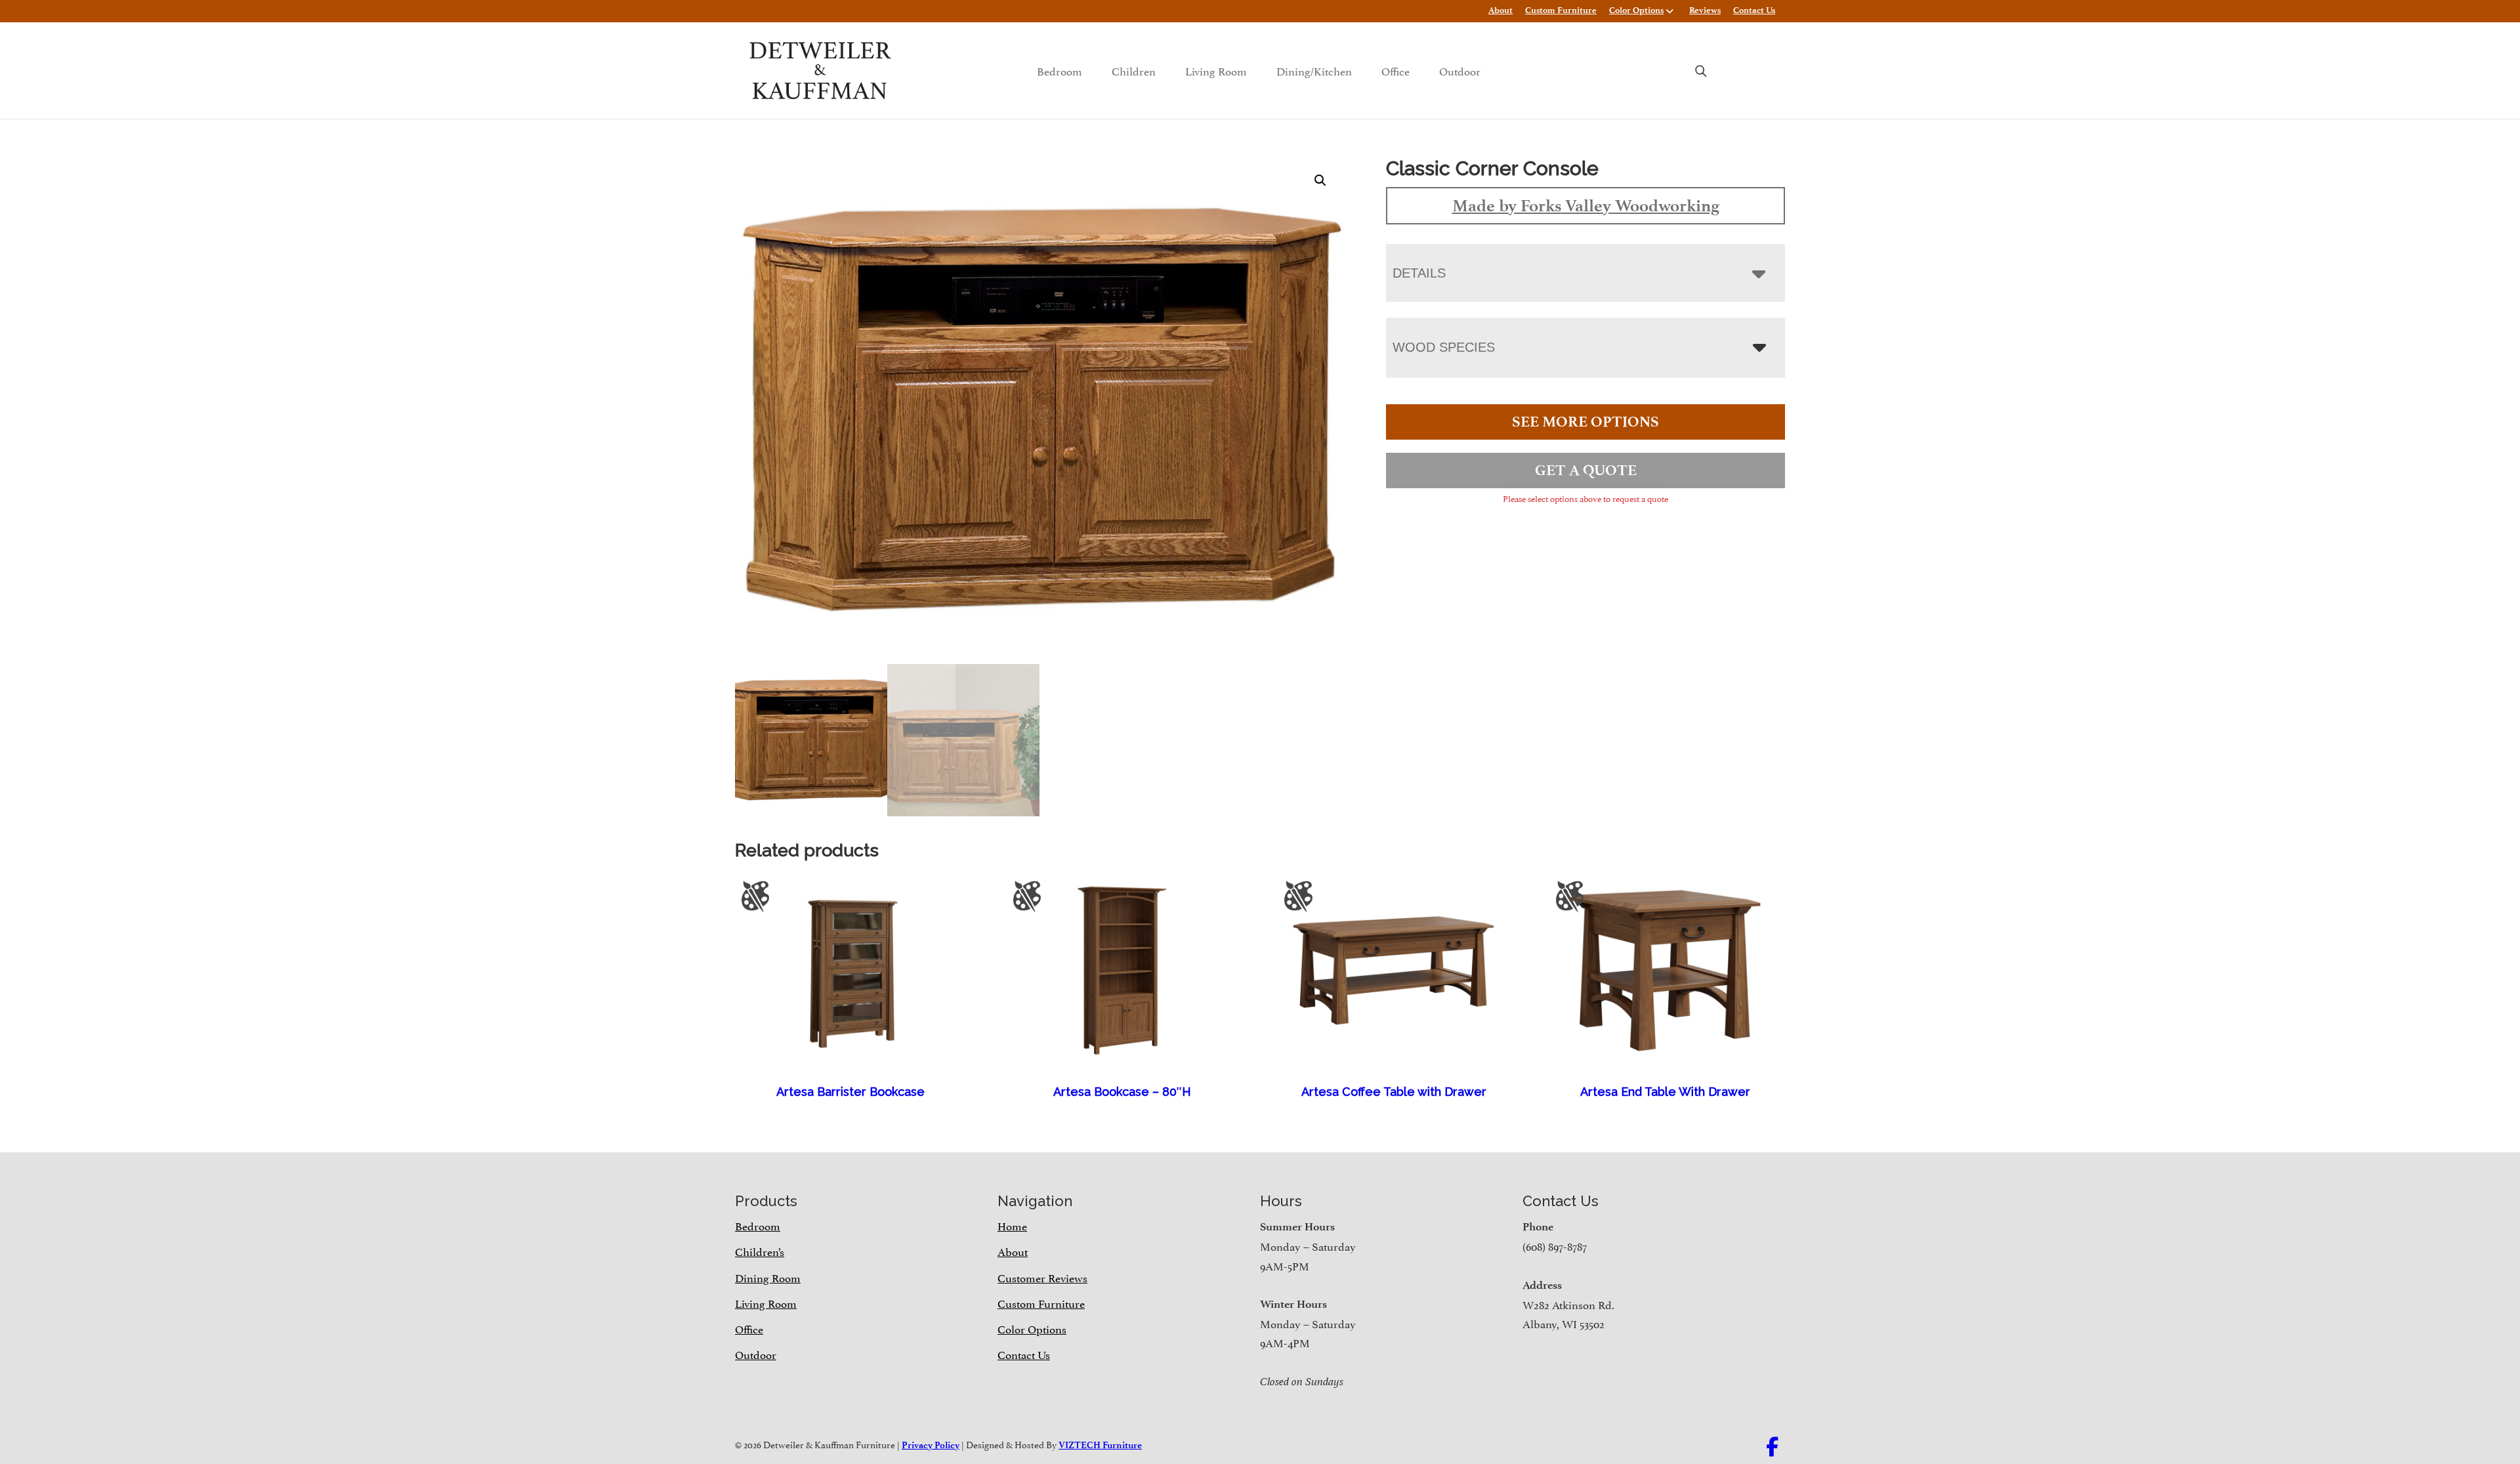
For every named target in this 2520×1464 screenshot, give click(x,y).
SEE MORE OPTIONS (1585, 422)
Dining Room (768, 1277)
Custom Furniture (1561, 10)
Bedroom (1060, 70)
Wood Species (1444, 347)
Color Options (1636, 10)
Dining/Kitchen (1314, 70)
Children (1134, 70)
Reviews (1705, 10)
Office (1396, 70)
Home (1012, 1225)
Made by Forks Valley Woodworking (1586, 205)
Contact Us (1754, 10)
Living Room (1216, 70)
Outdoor (1460, 70)
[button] (1320, 180)
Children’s (760, 1251)
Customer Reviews (1042, 1277)
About (1501, 10)
